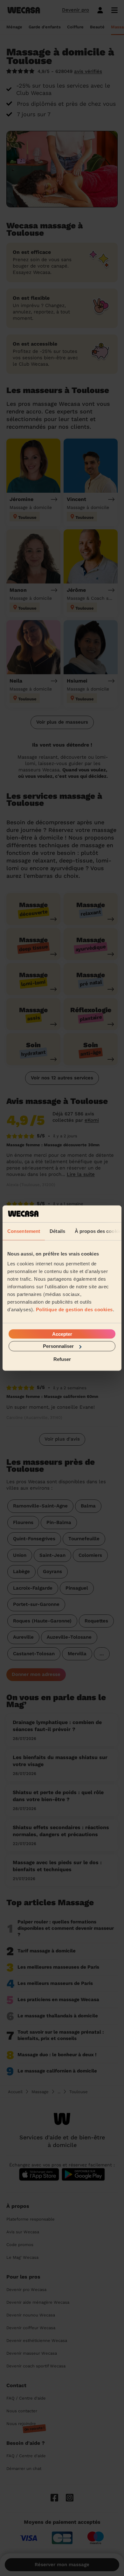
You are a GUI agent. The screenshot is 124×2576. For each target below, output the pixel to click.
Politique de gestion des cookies (74, 1309)
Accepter (62, 1334)
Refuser (62, 1359)
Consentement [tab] (24, 1231)
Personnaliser (58, 1346)
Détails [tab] (57, 1231)
